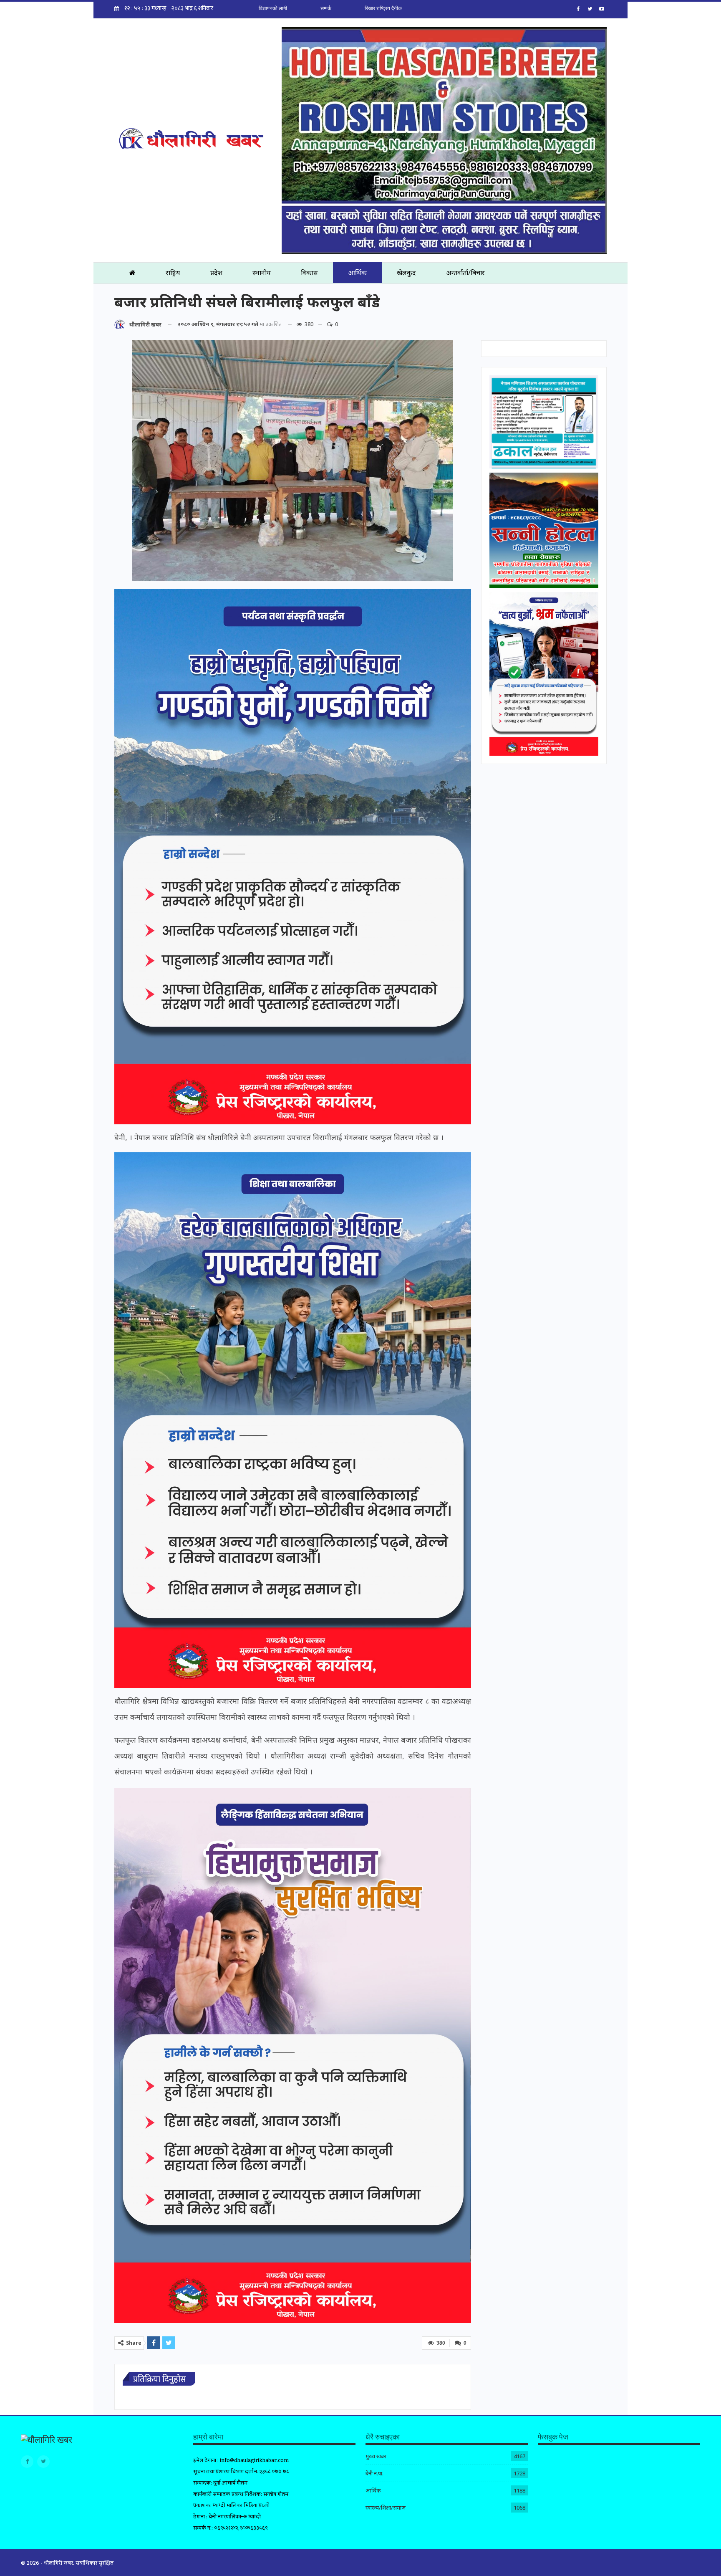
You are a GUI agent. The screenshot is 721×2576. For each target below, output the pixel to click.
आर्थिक (357, 273)
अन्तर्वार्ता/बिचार (465, 273)
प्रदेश (216, 273)
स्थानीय (262, 273)
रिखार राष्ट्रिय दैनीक (383, 8)
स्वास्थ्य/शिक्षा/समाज (386, 2508)
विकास (309, 273)
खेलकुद (406, 273)
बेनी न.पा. (374, 2473)
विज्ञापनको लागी (273, 8)
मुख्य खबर (376, 2456)
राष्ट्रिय (173, 273)
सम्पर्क (326, 8)
